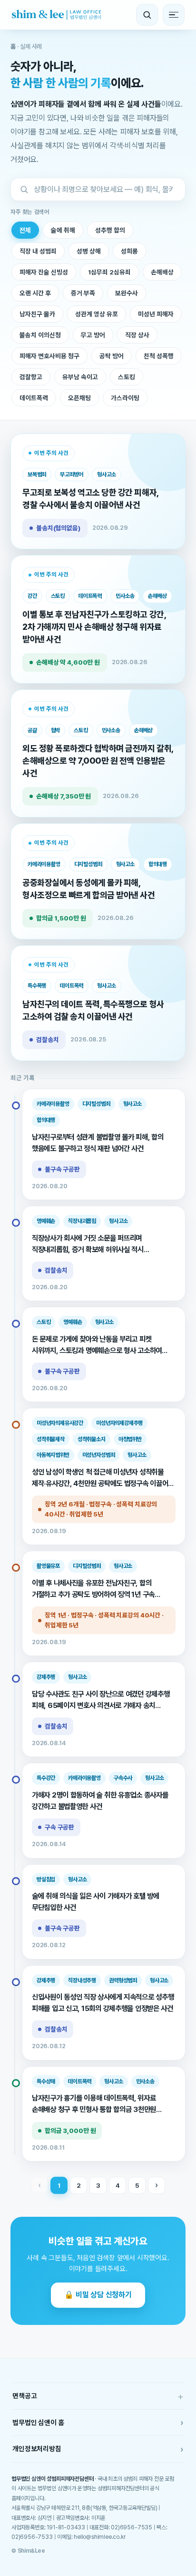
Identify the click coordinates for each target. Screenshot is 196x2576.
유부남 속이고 (80, 377)
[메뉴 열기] (174, 15)
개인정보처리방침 (98, 2449)
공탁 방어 (112, 356)
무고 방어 (93, 335)
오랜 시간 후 (35, 293)
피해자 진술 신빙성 (44, 272)
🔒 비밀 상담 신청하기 (98, 2295)
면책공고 (98, 2396)
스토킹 (127, 377)
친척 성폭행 (159, 356)
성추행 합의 (110, 230)
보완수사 (127, 293)
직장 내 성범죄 (38, 251)
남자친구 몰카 (37, 314)
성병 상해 (89, 251)
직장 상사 (137, 335)
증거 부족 (83, 293)
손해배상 (162, 272)
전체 (25, 230)
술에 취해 (63, 230)
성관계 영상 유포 (97, 314)
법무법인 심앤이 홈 (98, 2422)
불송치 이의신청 (40, 335)
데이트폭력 (34, 398)
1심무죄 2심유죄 (109, 272)
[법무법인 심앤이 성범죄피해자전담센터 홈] (56, 15)
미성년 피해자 (156, 314)
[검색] (147, 15)
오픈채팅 (79, 398)
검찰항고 (31, 377)
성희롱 (129, 251)
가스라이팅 (125, 398)
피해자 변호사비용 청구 (49, 356)
